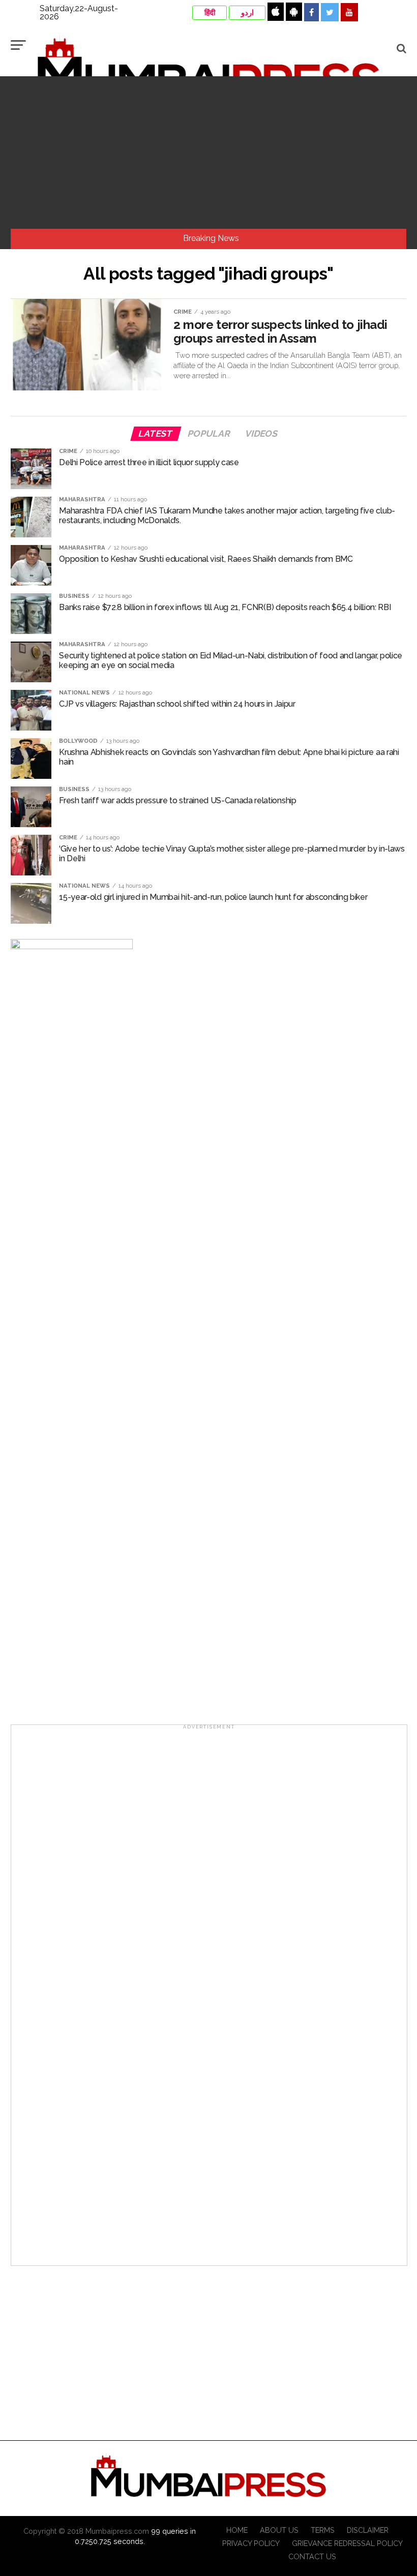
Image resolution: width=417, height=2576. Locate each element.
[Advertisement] (208, 153)
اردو (247, 13)
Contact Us (312, 2556)
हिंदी (210, 13)
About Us (279, 2530)
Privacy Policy (251, 2543)
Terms (323, 2530)
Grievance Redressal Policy (347, 2543)
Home (237, 2530)
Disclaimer (368, 2530)
